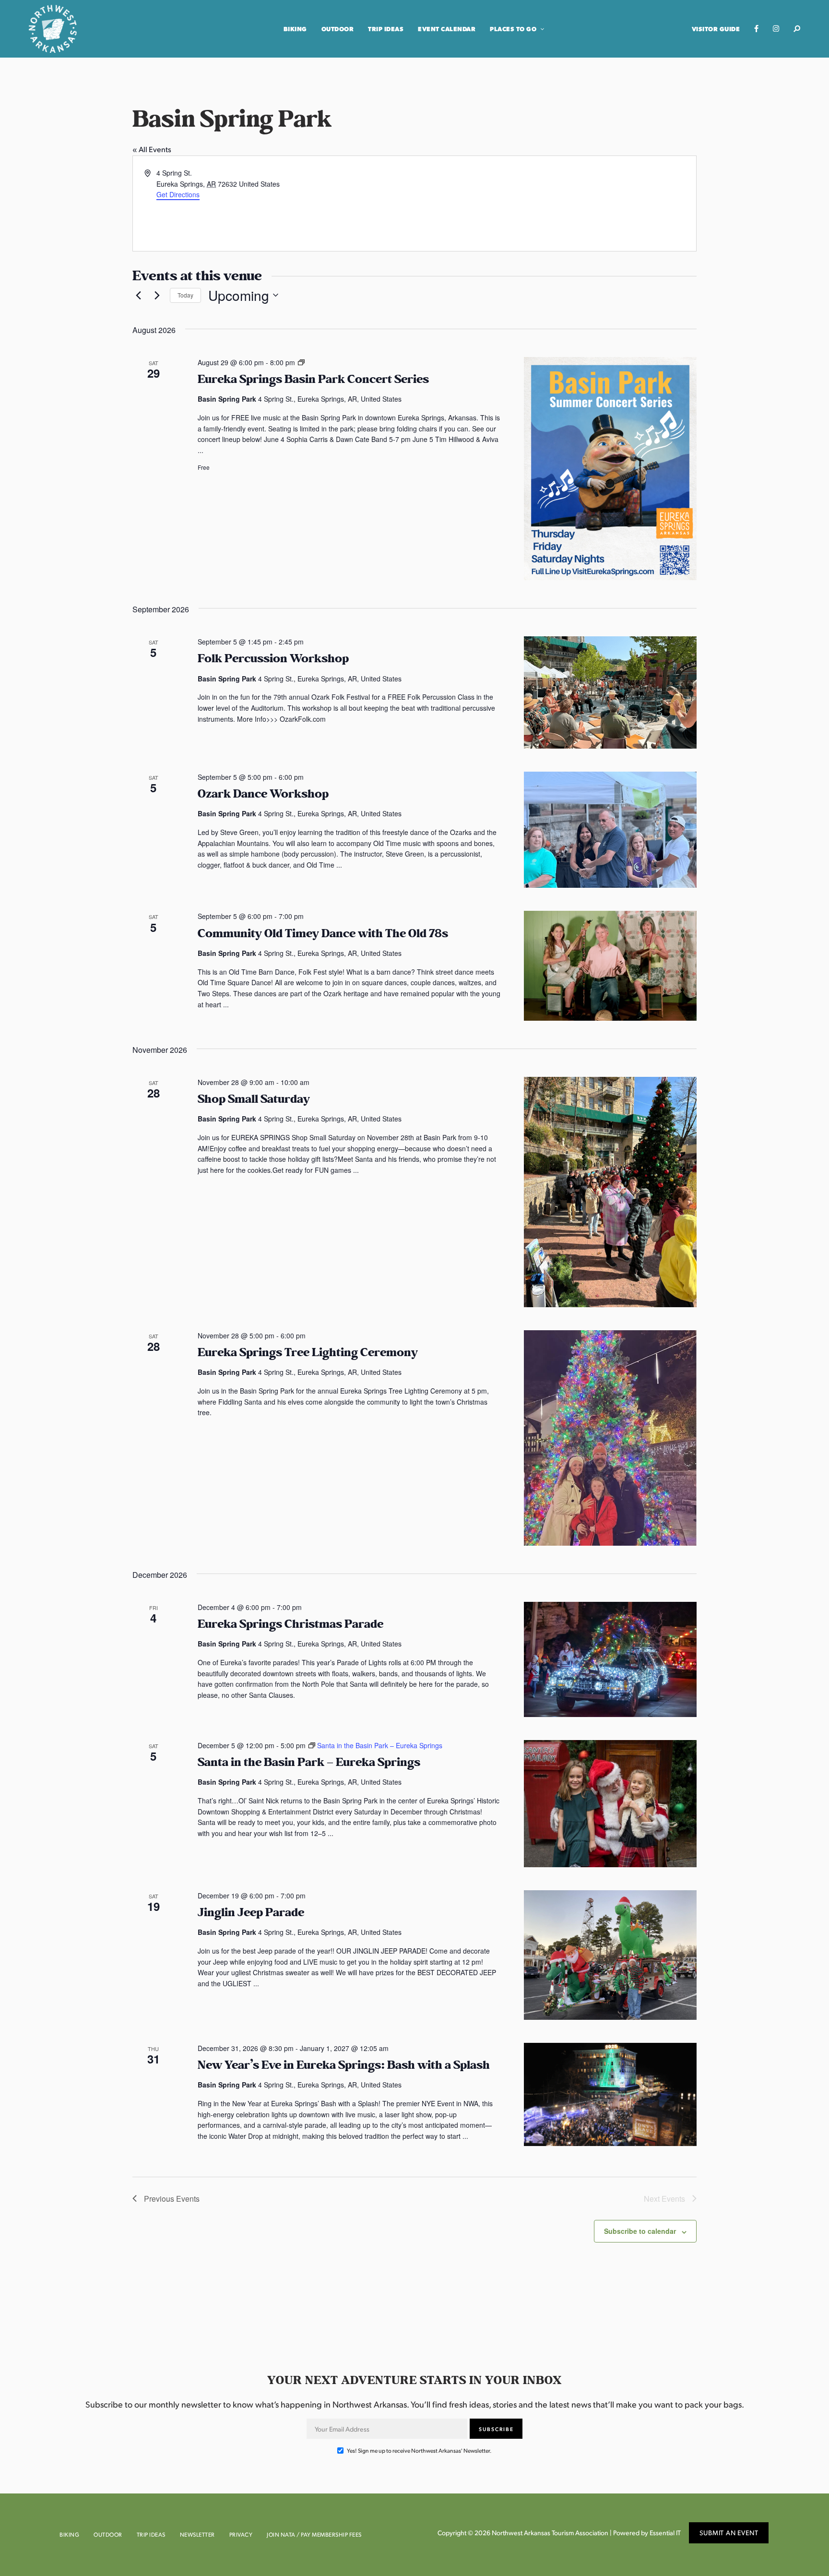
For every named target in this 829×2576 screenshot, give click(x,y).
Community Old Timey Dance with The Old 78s (323, 934)
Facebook (756, 29)
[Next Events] (157, 295)
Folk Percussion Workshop (273, 659)
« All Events (152, 149)
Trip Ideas (386, 29)
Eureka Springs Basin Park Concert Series (313, 379)
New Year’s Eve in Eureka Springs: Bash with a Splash (344, 2065)
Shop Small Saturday (254, 1099)
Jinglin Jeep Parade (251, 1913)
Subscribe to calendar (640, 2231)
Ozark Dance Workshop (263, 794)
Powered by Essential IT (647, 2533)
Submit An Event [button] (729, 2533)
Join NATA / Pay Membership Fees (314, 2534)
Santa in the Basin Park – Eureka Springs (309, 1762)
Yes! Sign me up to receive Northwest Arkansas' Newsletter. (419, 2451)
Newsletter (197, 2534)
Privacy (241, 2534)
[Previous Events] (138, 295)
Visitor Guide (716, 29)
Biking (295, 29)
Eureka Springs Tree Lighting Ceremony (308, 1353)
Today (185, 295)
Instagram (776, 29)
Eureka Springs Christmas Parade (290, 1624)
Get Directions (178, 194)
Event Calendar (447, 29)
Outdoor (338, 29)
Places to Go (513, 29)
